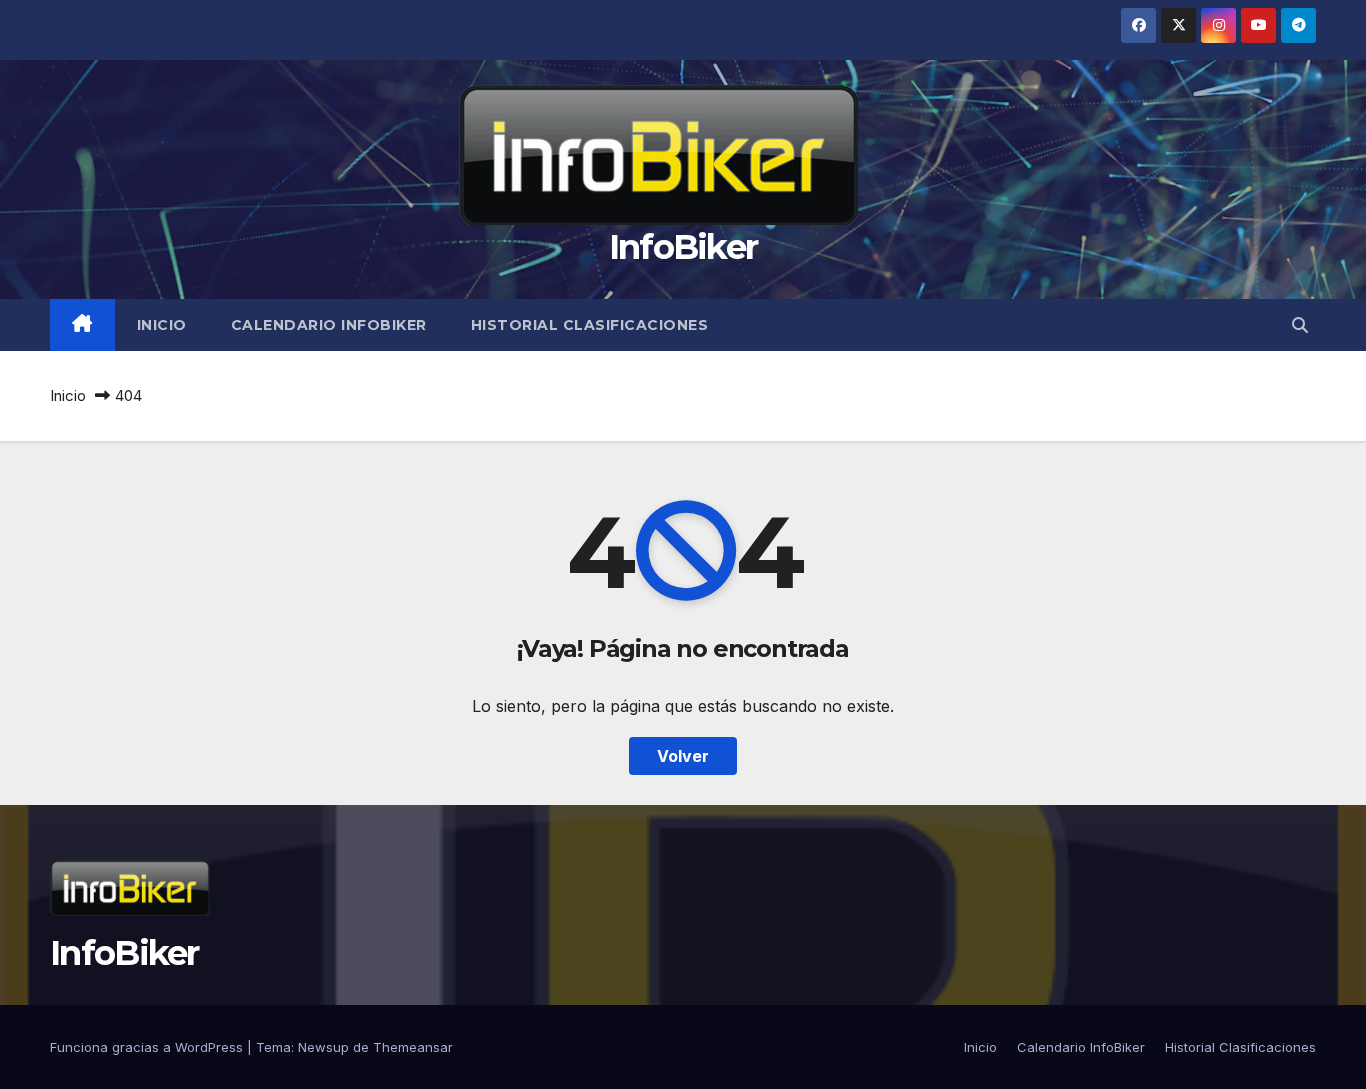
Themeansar (413, 1047)
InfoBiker (683, 247)
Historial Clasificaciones (590, 325)
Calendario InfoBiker (329, 325)
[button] (1300, 325)
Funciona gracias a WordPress (148, 1047)
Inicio (162, 325)
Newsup (323, 1047)
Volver (683, 756)
